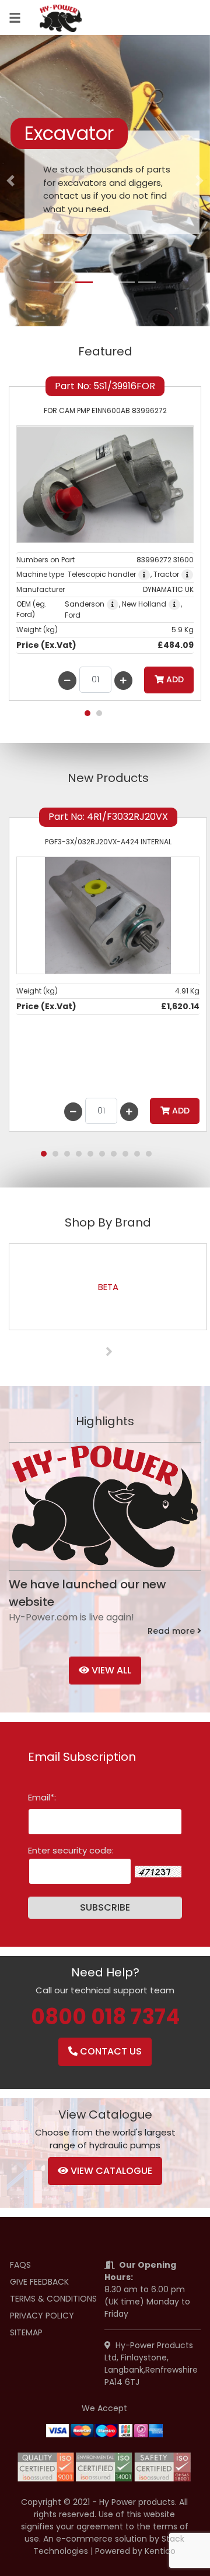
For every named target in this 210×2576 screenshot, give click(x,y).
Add (174, 679)
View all (110, 1670)
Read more (172, 1631)
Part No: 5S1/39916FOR (105, 386)
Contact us (110, 2051)
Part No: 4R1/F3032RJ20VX (108, 817)
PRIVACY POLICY (42, 2316)
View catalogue (110, 2171)
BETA (108, 1287)
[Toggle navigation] (15, 18)
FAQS (20, 2265)
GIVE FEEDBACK (39, 2282)
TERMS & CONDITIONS (53, 2299)
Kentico (160, 2551)
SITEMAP (26, 2332)
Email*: (42, 1797)
